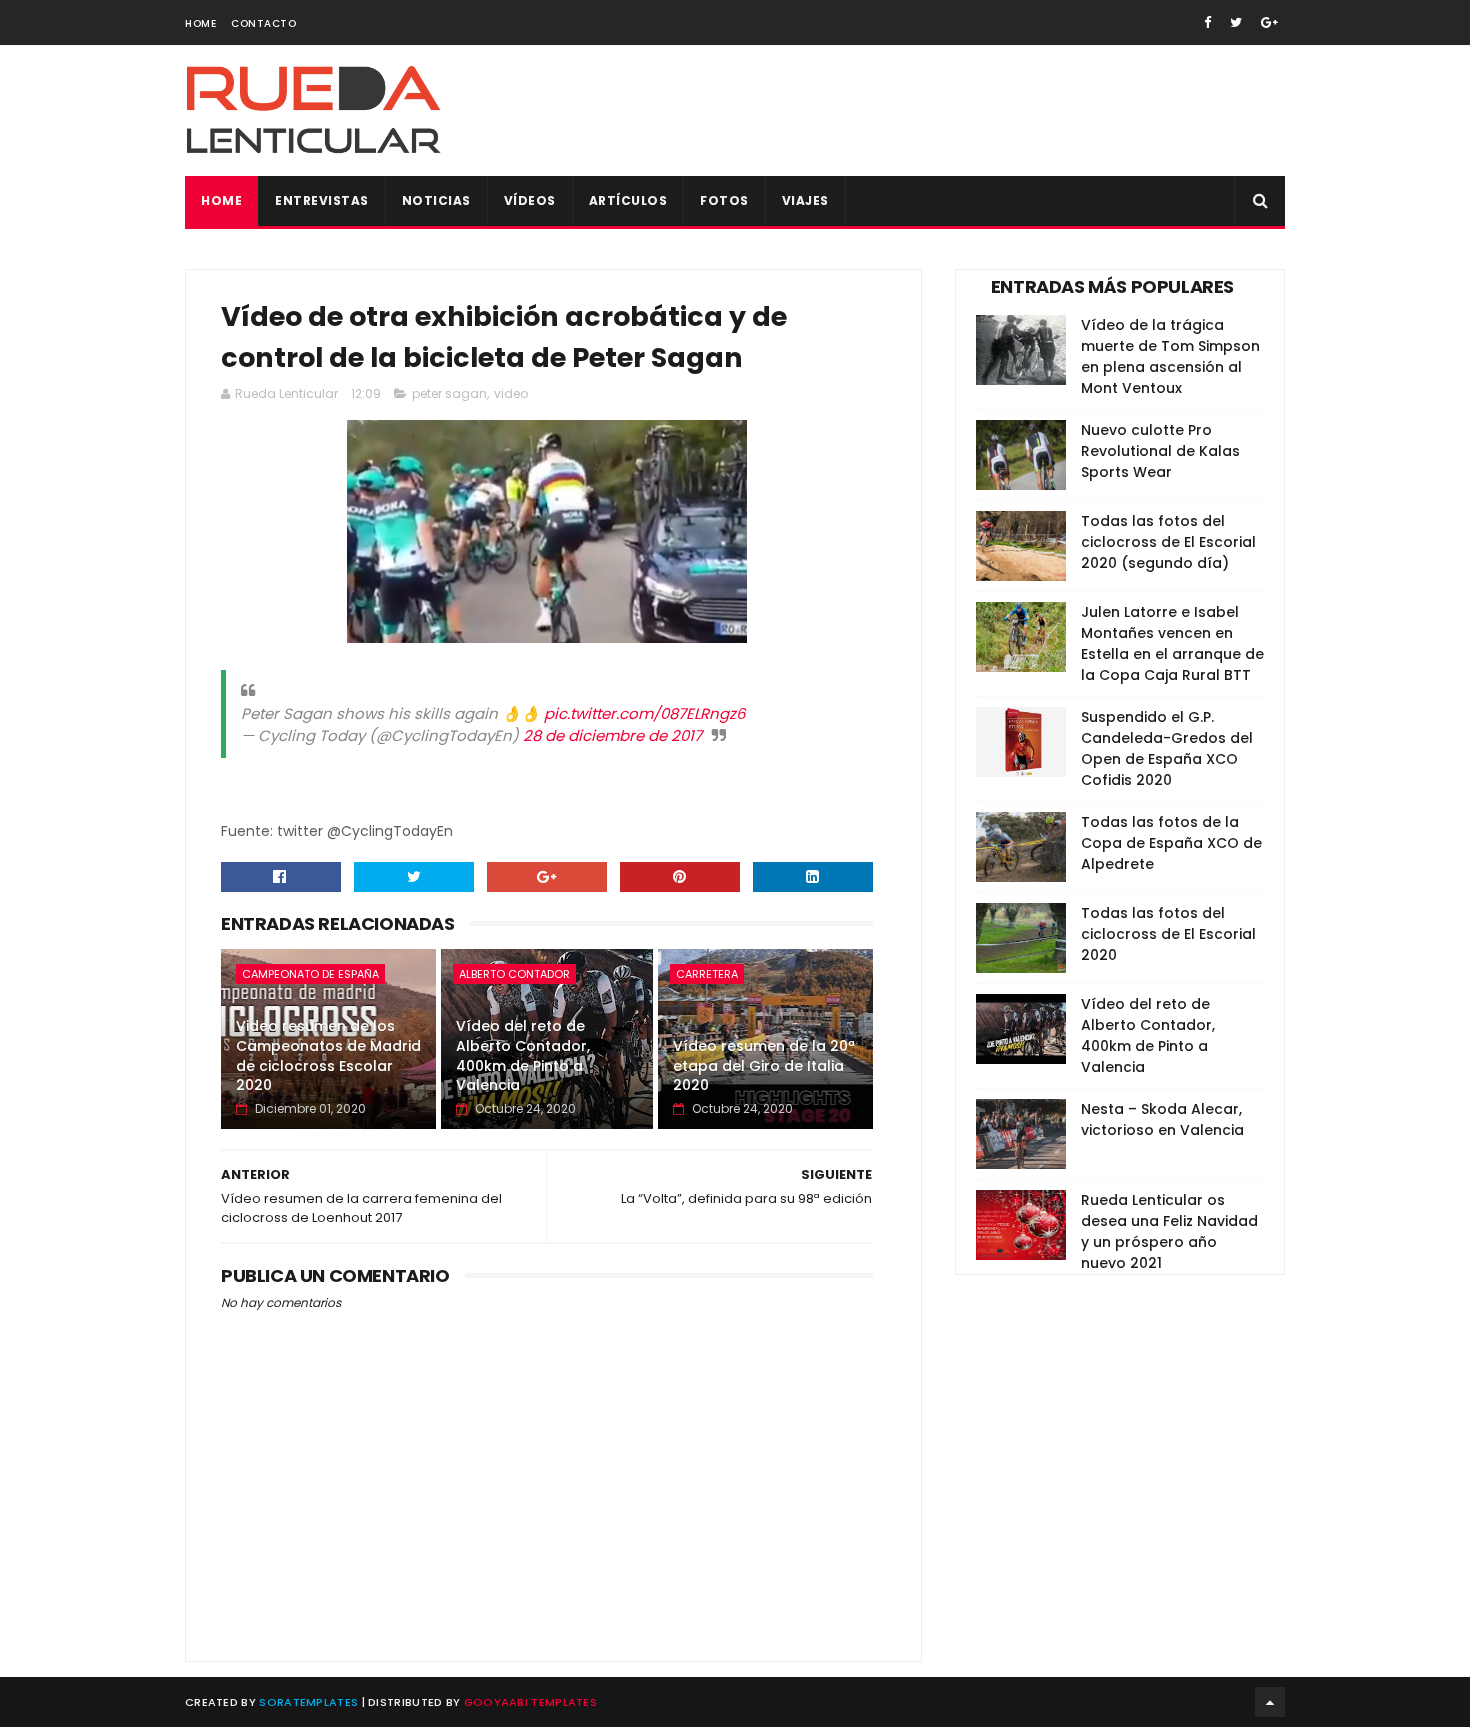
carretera (707, 974)
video (511, 393)
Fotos (724, 200)
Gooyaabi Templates (530, 1702)
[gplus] (1269, 22)
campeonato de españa (310, 974)
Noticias (436, 200)
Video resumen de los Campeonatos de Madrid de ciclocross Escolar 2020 (328, 1055)
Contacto (263, 23)
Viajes (805, 200)
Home (200, 23)
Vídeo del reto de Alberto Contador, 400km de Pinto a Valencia (523, 1055)
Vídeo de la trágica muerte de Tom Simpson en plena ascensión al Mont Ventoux (1170, 356)
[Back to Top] (1270, 1702)
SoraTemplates (308, 1702)
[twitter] (1236, 22)
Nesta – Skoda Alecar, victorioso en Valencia (1162, 1119)
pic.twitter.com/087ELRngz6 (645, 713)
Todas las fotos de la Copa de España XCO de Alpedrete (1171, 843)
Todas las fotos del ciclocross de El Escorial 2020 (1168, 934)
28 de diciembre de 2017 (612, 735)
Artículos (628, 200)
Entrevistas (322, 200)
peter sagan (449, 393)
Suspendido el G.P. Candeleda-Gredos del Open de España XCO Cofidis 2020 (1167, 748)
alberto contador (514, 974)
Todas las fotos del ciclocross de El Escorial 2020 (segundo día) (1168, 542)
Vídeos (530, 200)
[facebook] (1207, 22)
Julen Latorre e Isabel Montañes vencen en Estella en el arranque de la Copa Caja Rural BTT (1172, 643)
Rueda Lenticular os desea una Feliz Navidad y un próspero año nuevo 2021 (1169, 1231)
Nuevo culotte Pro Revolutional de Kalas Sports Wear (1160, 451)
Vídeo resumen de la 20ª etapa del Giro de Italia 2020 (764, 1065)
